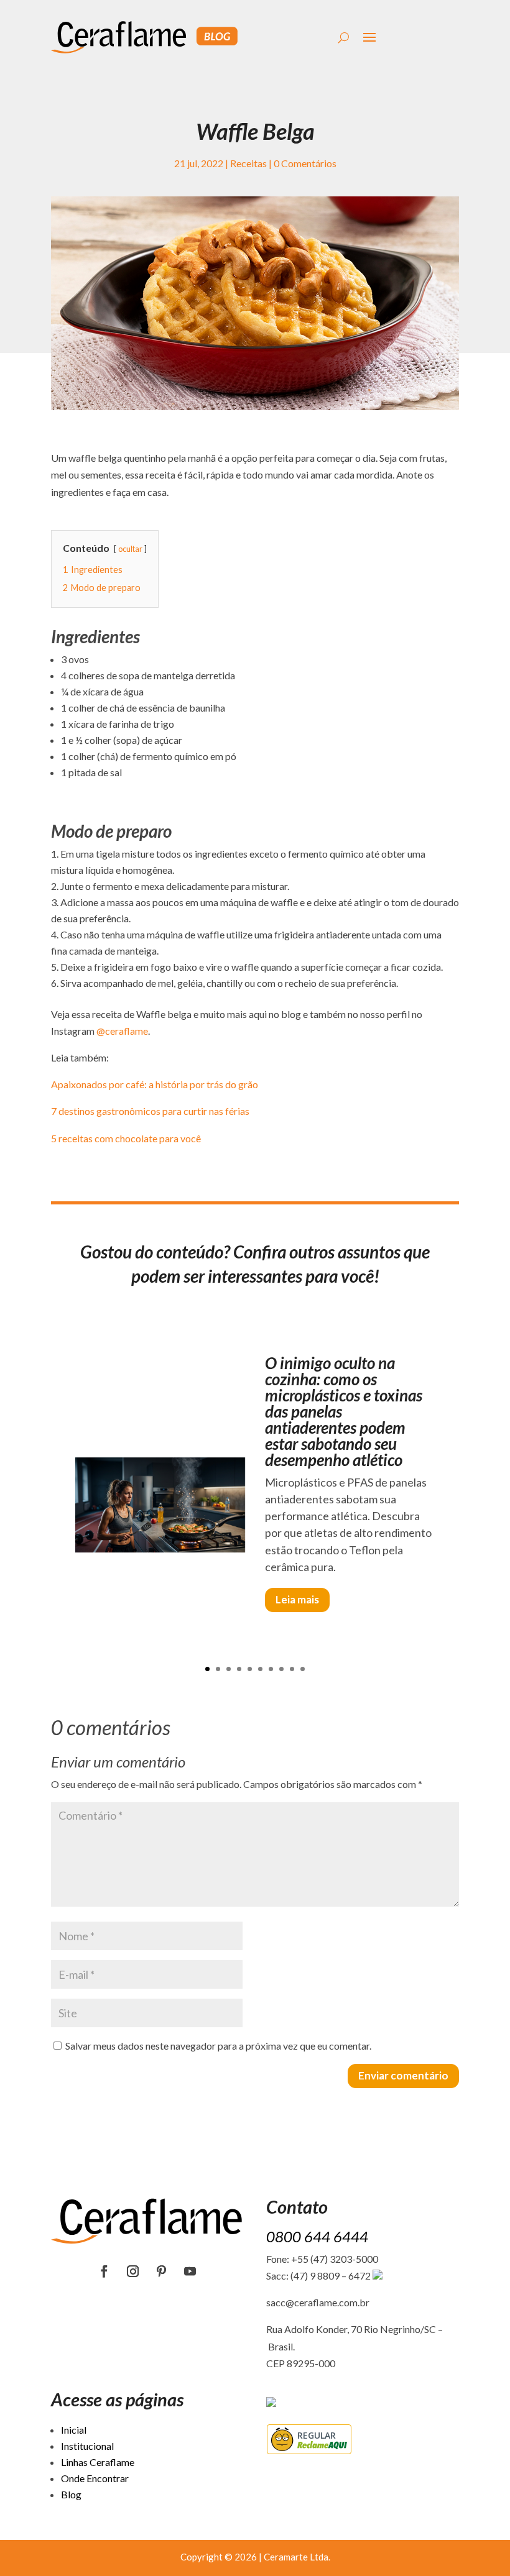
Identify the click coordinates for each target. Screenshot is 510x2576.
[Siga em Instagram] (133, 2271)
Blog (71, 2494)
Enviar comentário (403, 2075)
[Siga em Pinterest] (162, 2271)
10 (303, 1669)
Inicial (74, 2430)
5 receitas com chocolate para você (126, 1138)
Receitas (248, 163)
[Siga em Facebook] (104, 2271)
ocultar (130, 549)
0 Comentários (305, 163)
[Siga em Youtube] (190, 2271)
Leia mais (297, 1599)
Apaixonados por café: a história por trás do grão (155, 1084)
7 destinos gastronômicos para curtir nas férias (150, 1111)
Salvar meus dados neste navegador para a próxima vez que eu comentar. (218, 2046)
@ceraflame (122, 1031)
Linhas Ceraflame (98, 2462)
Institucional (87, 2446)
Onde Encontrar (95, 2478)
